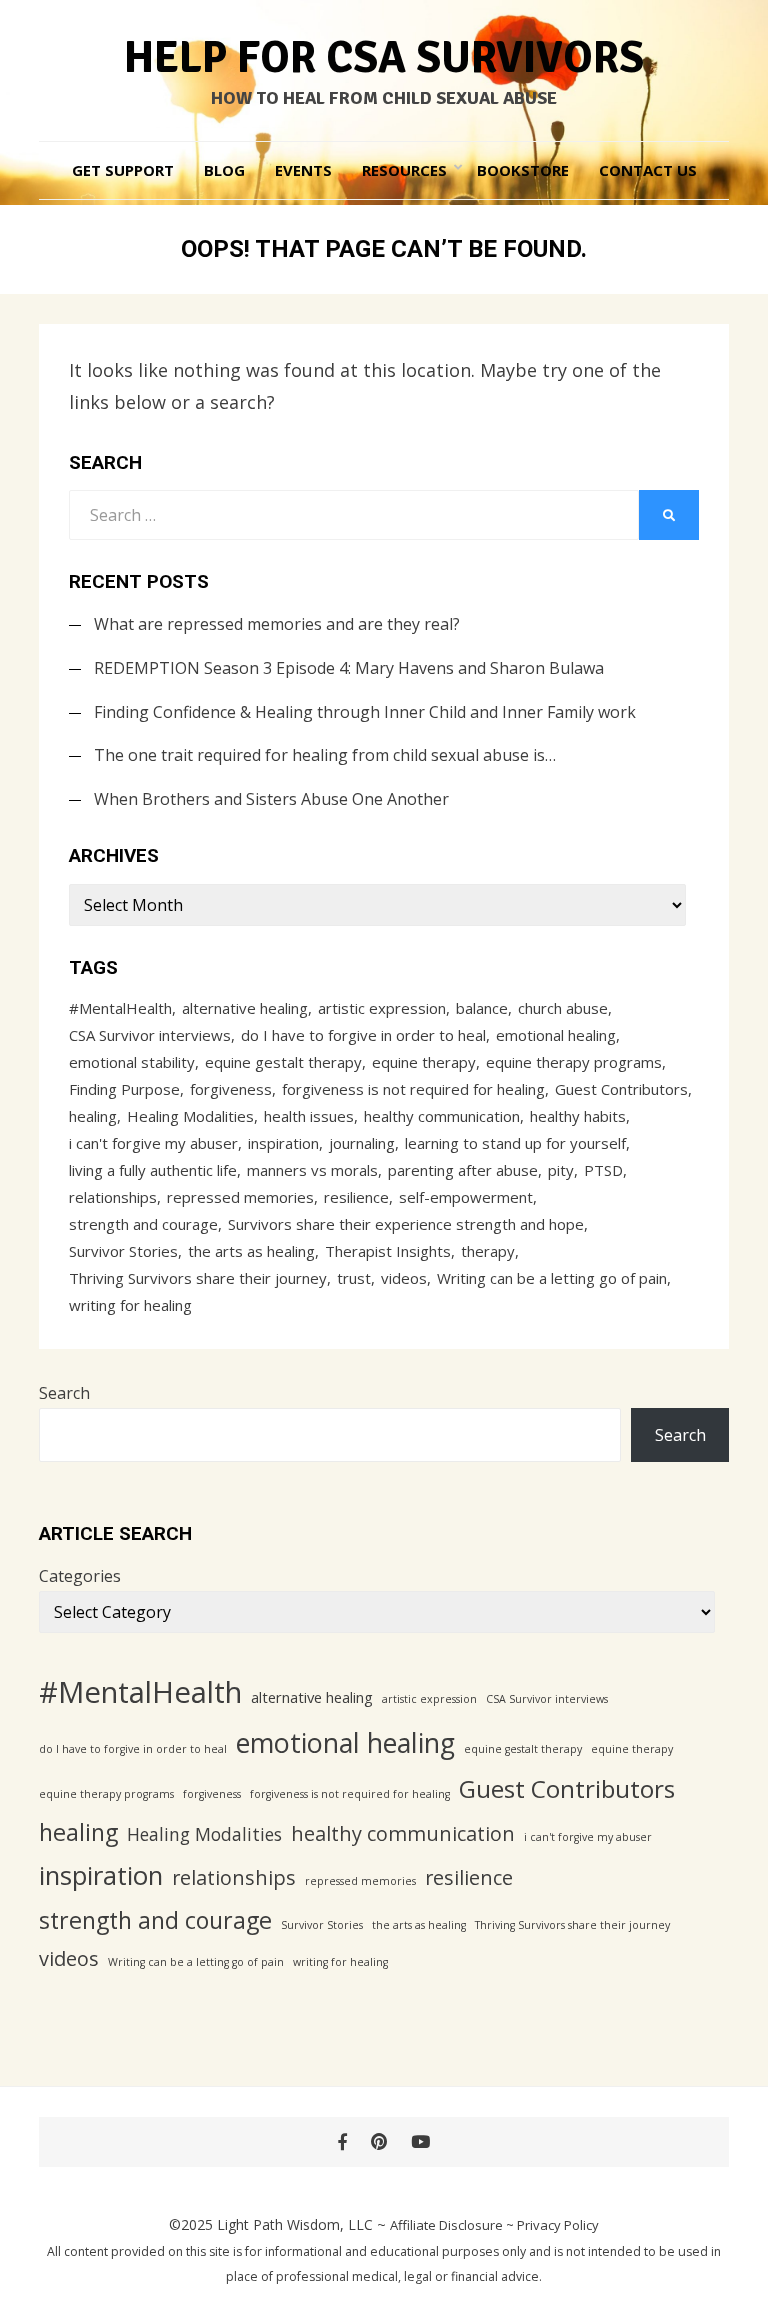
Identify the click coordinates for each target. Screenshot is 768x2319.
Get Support (123, 170)
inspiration (283, 1143)
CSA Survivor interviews (150, 1035)
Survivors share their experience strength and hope (406, 1224)
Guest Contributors (621, 1089)
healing (93, 1116)
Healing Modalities (190, 1116)
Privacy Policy (558, 2225)
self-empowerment (466, 1197)
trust (354, 1278)
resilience (356, 1197)
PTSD (603, 1170)
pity (561, 1170)
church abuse (563, 1008)
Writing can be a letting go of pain (552, 1278)
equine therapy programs (574, 1062)
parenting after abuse (463, 1170)
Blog (224, 170)
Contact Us (648, 170)
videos (404, 1278)
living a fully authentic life (153, 1170)
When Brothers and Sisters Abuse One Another (271, 799)
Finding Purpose (124, 1089)
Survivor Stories (123, 1251)
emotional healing (556, 1035)
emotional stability (132, 1062)
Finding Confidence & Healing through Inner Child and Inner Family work (365, 712)
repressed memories (240, 1197)
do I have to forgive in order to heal (363, 1035)
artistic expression (382, 1008)
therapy (488, 1251)
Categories (80, 1576)
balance (482, 1008)
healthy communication (442, 1116)
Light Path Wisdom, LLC (295, 2224)
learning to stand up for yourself (515, 1143)
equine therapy (424, 1062)
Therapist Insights (388, 1251)
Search (64, 1393)
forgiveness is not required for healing (413, 1089)
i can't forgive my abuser (153, 1143)
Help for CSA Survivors (384, 58)
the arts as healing (251, 1251)
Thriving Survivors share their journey (198, 1278)
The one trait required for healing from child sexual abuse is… (325, 755)
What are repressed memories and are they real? (277, 624)
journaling (362, 1143)
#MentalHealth (120, 1008)
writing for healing (130, 1305)
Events (303, 170)
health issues (309, 1116)
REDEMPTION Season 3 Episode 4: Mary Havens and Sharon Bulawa (349, 668)
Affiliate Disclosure (446, 2225)
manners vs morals (312, 1170)
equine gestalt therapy (283, 1062)
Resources (404, 170)
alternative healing (245, 1008)
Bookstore (523, 170)
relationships (113, 1197)
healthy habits (578, 1116)
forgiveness (231, 1089)
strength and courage (143, 1224)
